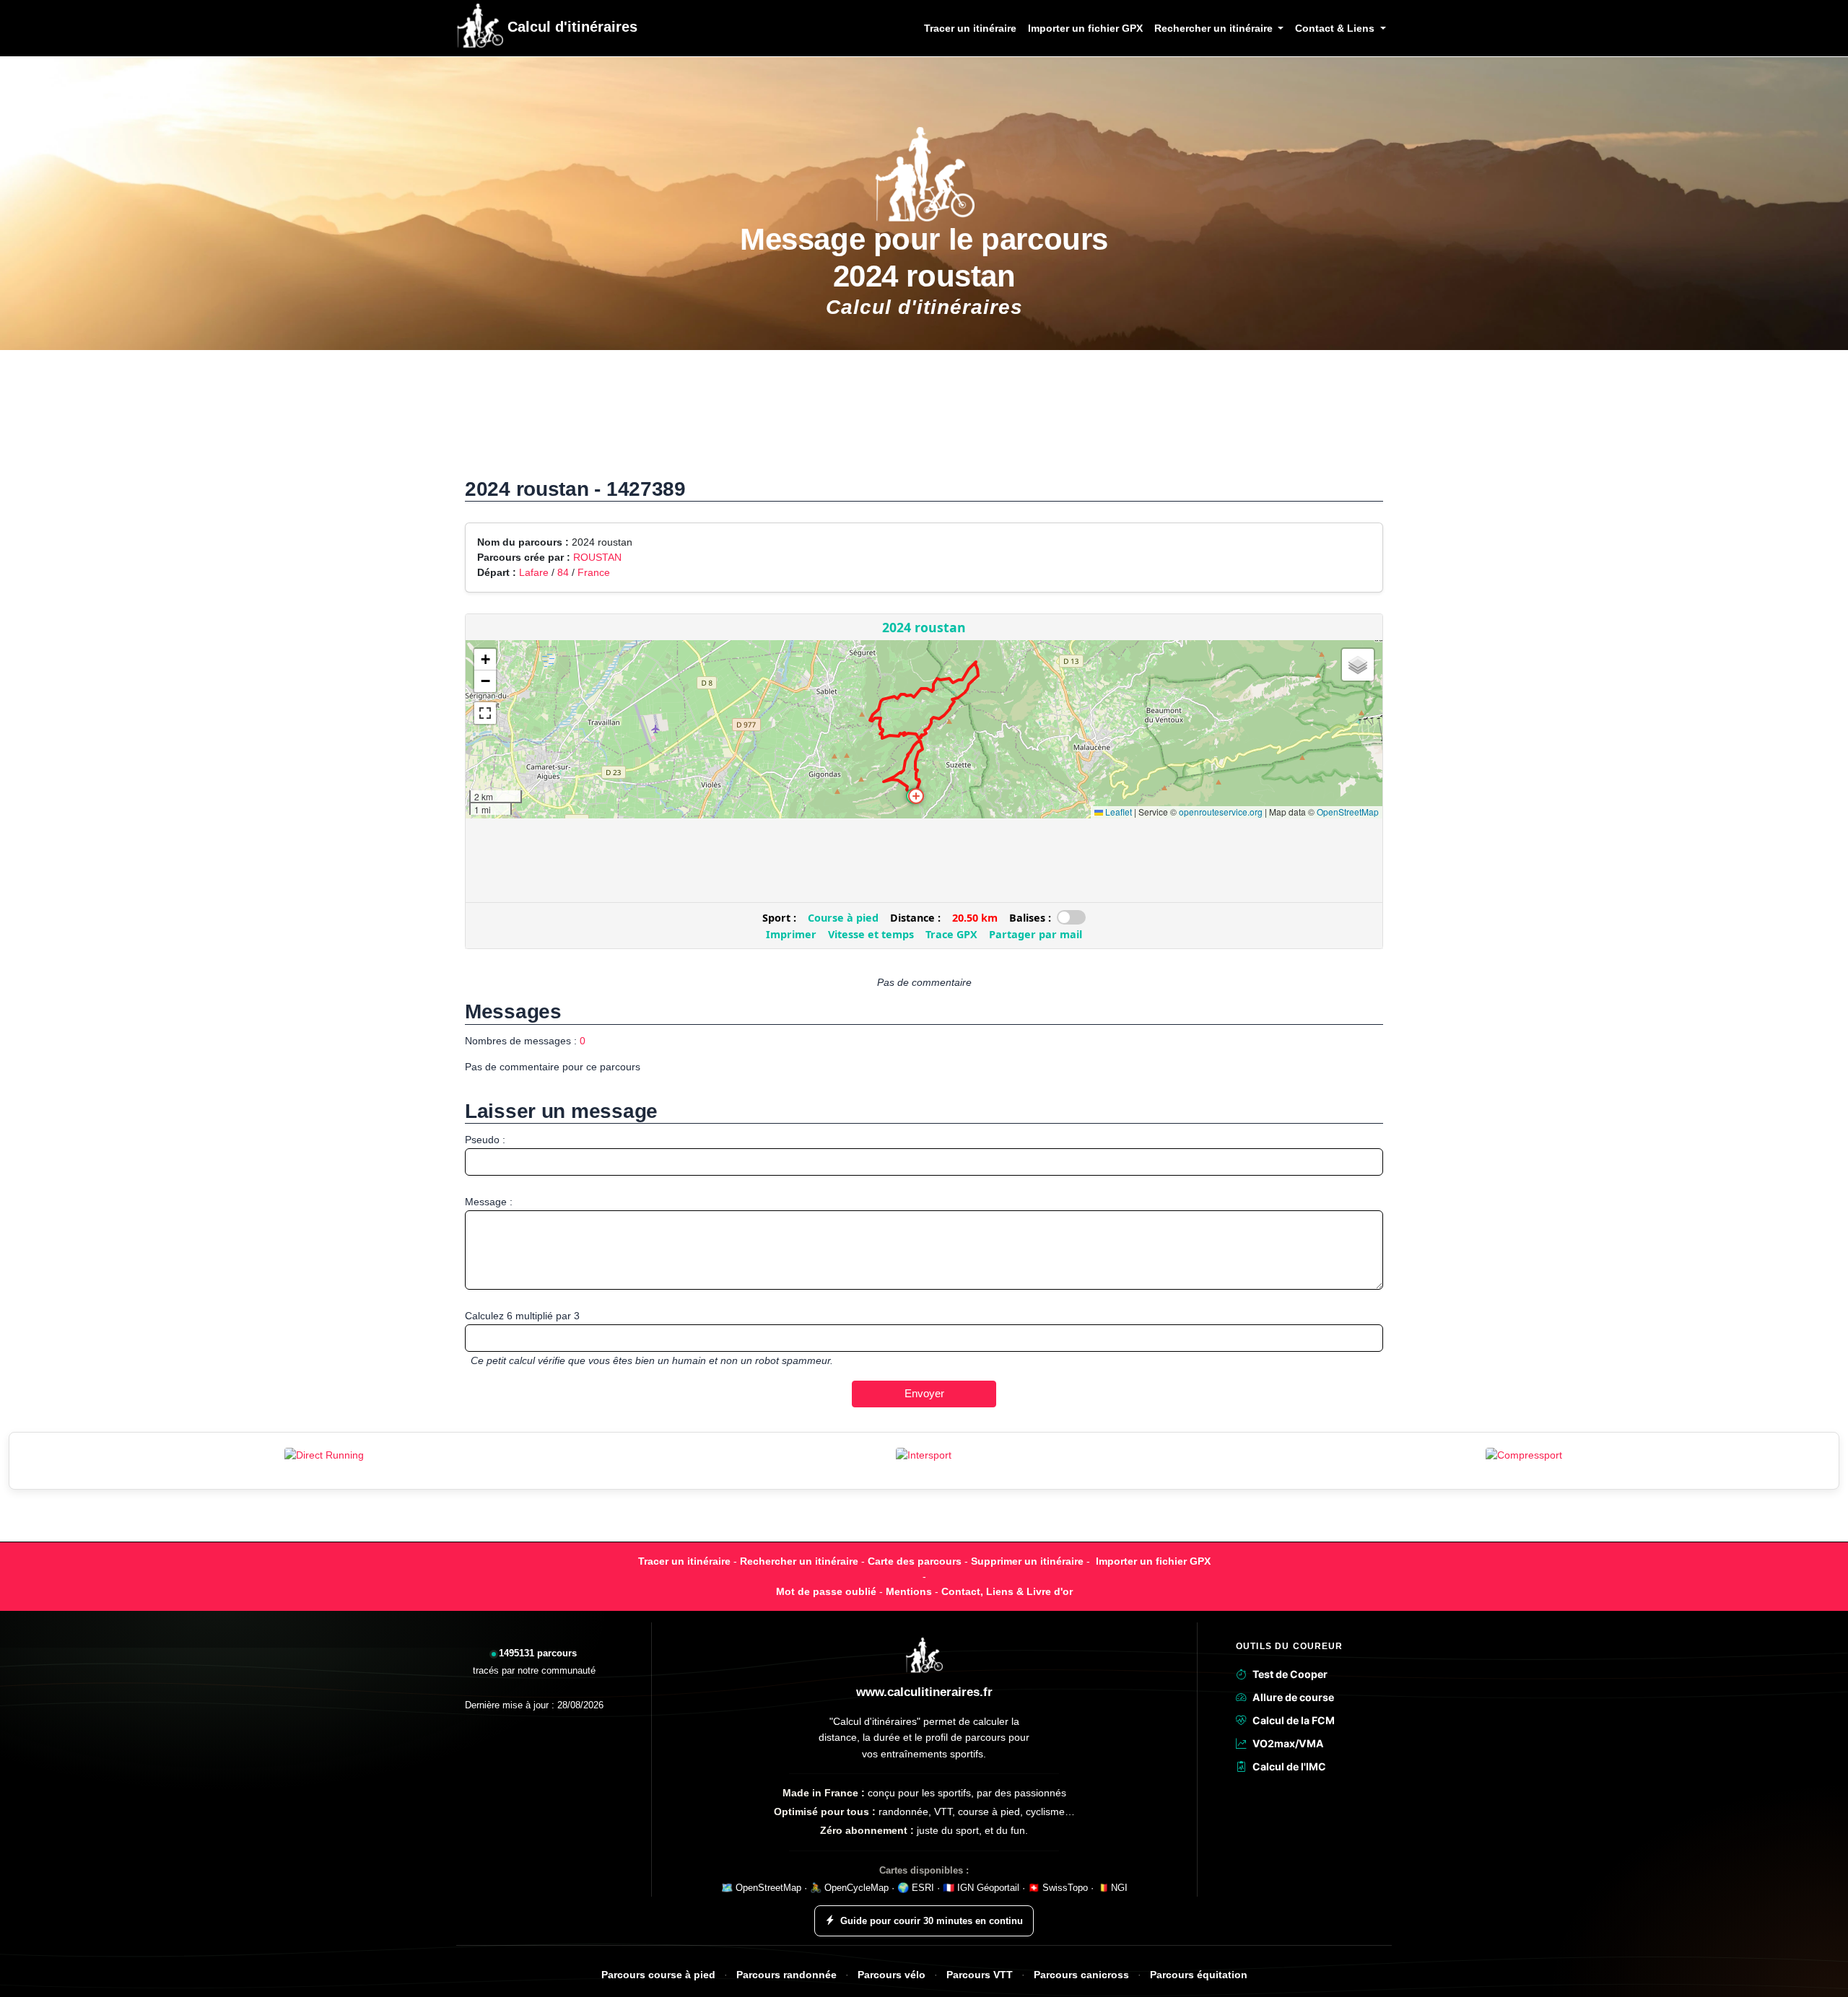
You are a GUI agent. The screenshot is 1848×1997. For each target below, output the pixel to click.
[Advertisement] (924, 421)
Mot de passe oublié (826, 1591)
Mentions (909, 1591)
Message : (489, 1202)
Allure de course (1293, 1697)
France (594, 572)
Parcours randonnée (786, 1975)
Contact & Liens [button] (1336, 28)
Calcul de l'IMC (1289, 1766)
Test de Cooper (1290, 1674)
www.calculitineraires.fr (924, 1692)
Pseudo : (485, 1140)
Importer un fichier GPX (1085, 28)
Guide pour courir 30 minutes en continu (932, 1921)
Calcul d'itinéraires (570, 27)
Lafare (534, 572)
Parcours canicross (1081, 1975)
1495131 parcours (538, 1653)
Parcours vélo (892, 1975)
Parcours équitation (1199, 1975)
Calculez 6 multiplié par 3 (522, 1316)
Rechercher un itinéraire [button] (1215, 28)
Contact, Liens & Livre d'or (1007, 1591)
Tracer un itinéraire (970, 28)
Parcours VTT (980, 1975)
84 (563, 572)
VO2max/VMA (1288, 1743)
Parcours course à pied (658, 1975)
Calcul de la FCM (1294, 1720)
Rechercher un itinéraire (799, 1561)
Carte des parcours (915, 1561)
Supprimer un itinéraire (1027, 1561)
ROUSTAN (597, 557)
